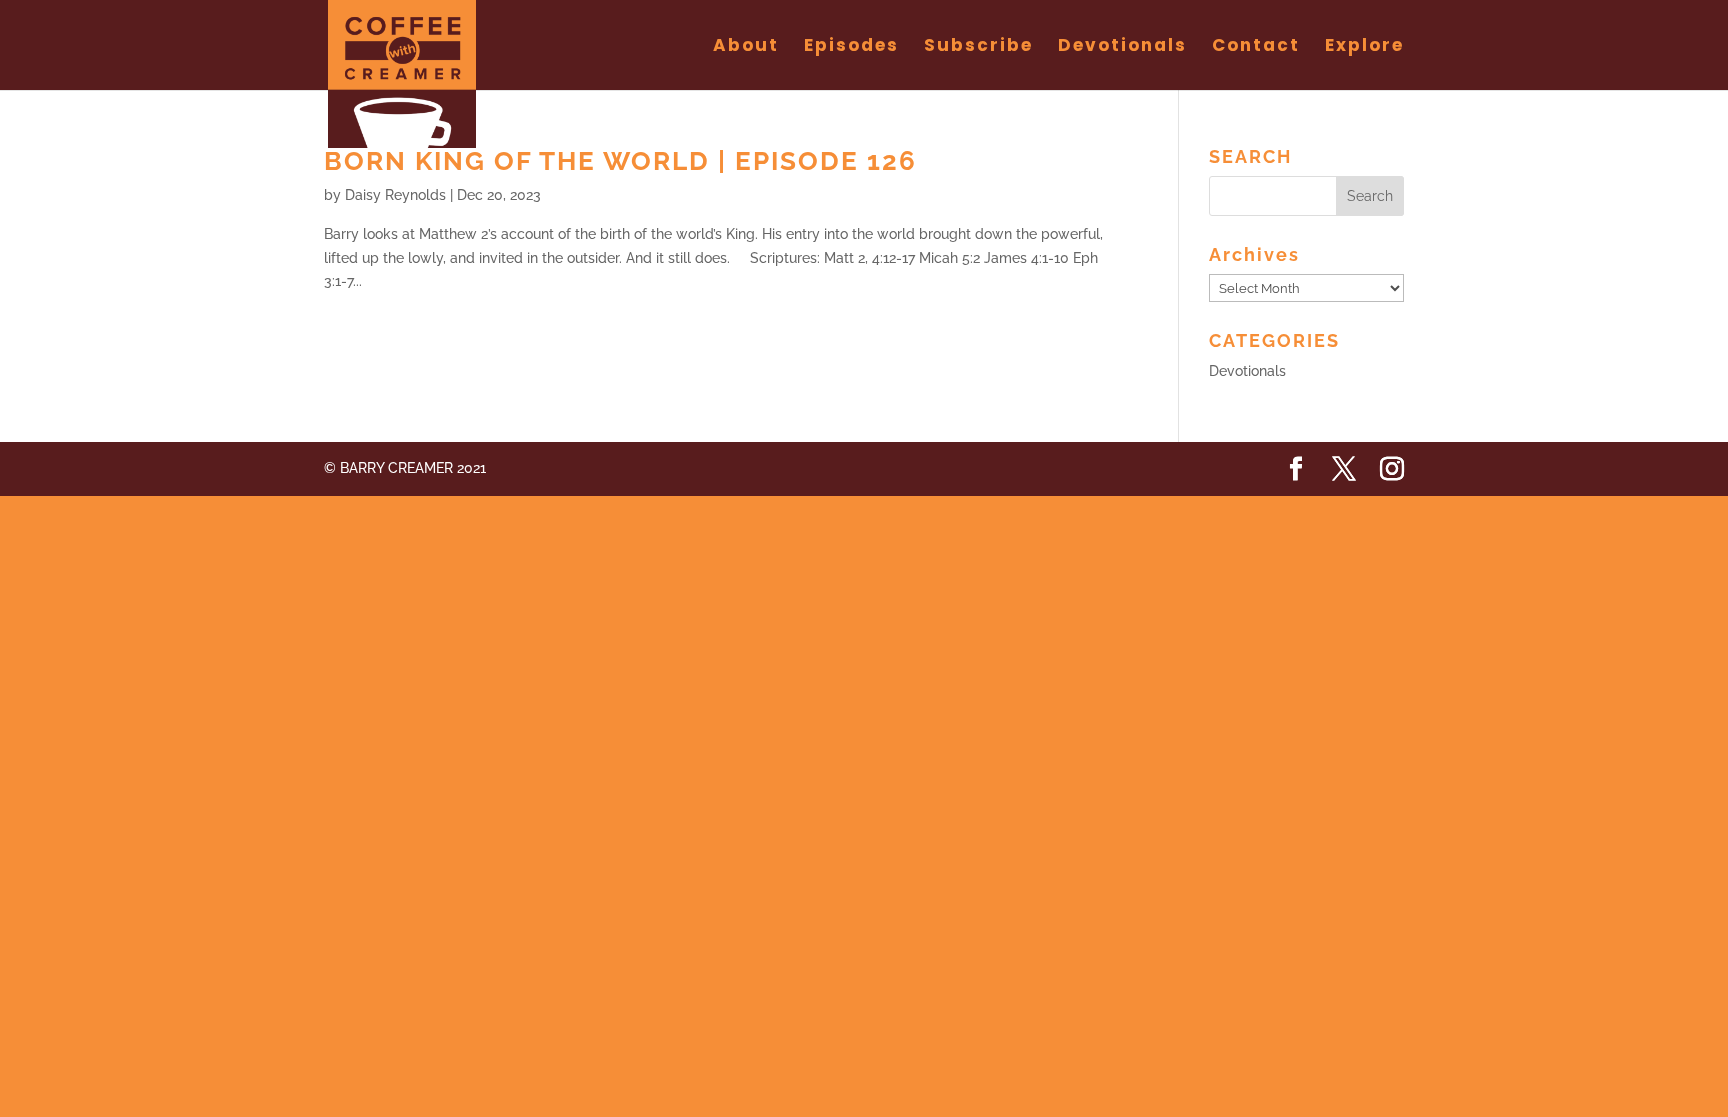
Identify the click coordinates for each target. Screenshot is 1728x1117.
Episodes (851, 47)
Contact (1256, 47)
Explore (1364, 47)
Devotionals (1122, 47)
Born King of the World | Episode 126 (620, 161)
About (746, 47)
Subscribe (978, 47)
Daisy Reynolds (395, 195)
